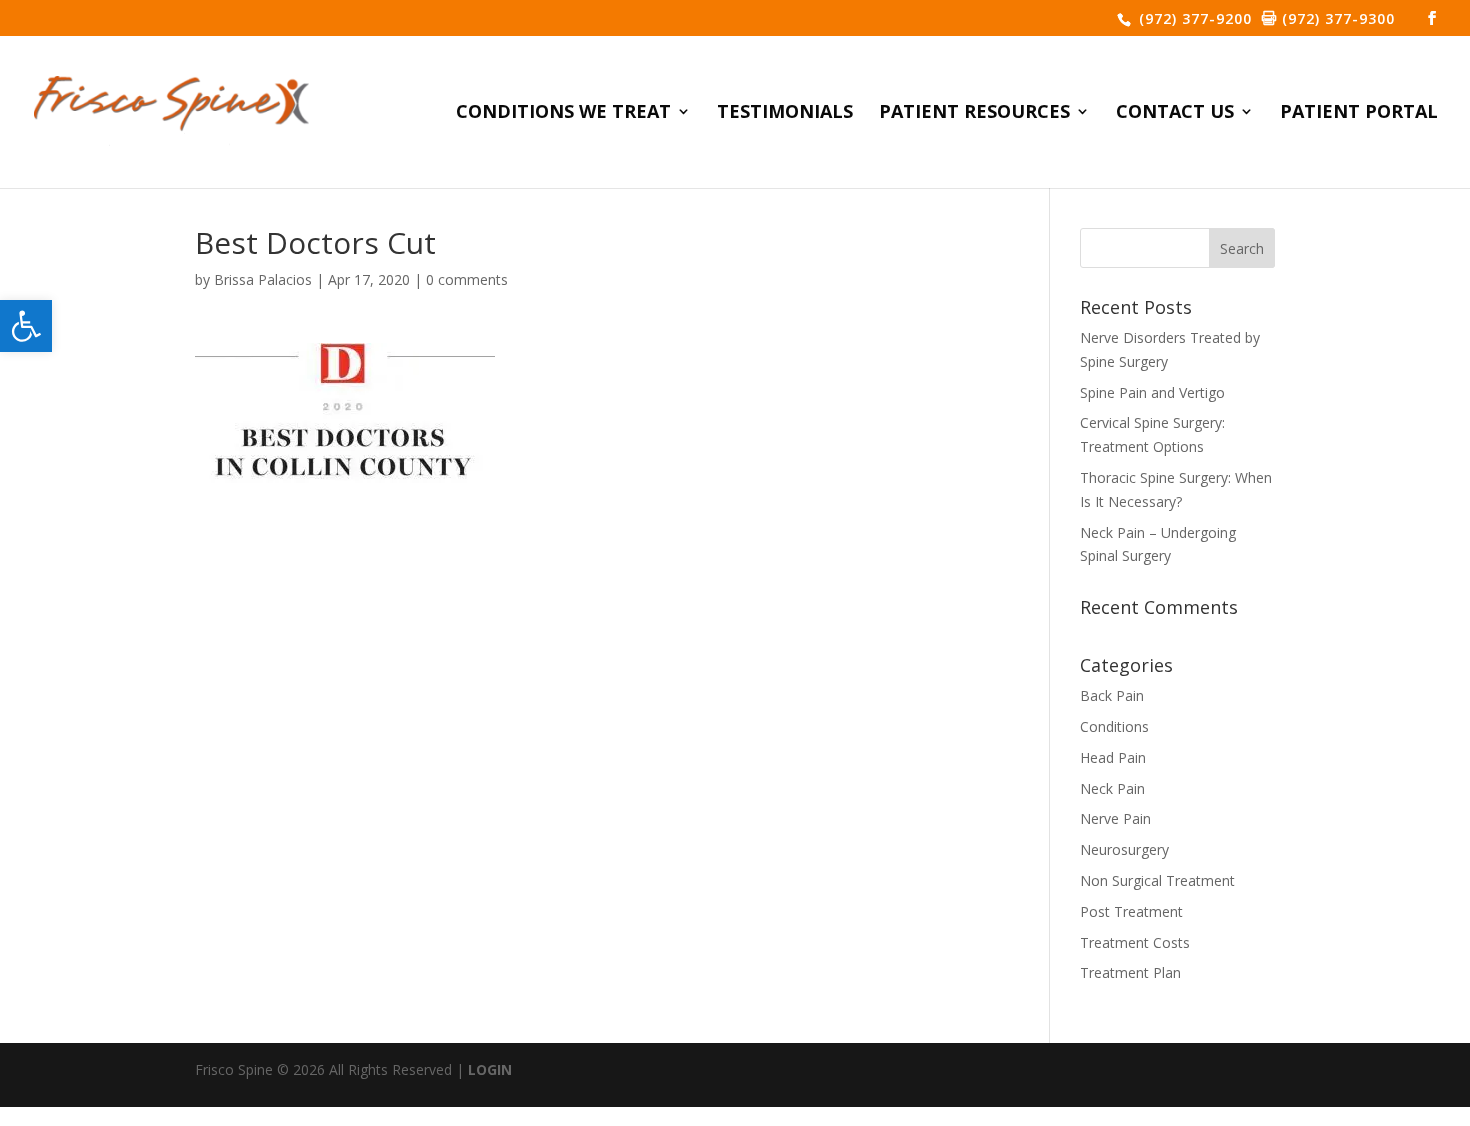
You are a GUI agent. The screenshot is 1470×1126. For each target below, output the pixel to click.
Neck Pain (1112, 788)
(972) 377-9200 (1193, 18)
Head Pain (1113, 757)
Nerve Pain (1115, 818)
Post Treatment (1131, 911)
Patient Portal (1359, 113)
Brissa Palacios (263, 279)
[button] (26, 326)
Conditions (1114, 726)
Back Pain (1112, 695)
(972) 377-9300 (1336, 18)
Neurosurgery (1124, 849)
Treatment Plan (1130, 972)
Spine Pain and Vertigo (1152, 392)
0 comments (467, 279)
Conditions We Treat (563, 113)
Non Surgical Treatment (1157, 880)
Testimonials (785, 113)
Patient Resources (974, 113)
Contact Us (1175, 113)
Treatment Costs (1135, 942)
